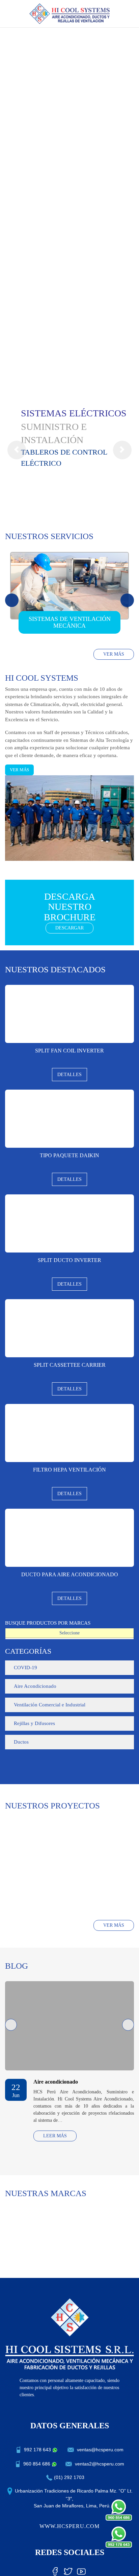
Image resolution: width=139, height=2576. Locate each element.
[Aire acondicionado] (69, 2026)
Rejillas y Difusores (34, 1723)
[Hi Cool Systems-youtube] (81, 2570)
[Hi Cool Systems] (70, 13)
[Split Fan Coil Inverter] (69, 1014)
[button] (17, 450)
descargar (69, 928)
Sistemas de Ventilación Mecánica (70, 622)
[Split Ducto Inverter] (69, 1223)
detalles (69, 1075)
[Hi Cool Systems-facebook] (55, 2570)
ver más (114, 654)
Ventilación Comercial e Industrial (50, 1705)
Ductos (21, 1742)
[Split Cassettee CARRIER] (69, 1328)
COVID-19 (25, 1668)
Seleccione (69, 1633)
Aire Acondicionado (35, 1686)
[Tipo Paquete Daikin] (69, 1119)
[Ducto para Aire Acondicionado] (69, 1538)
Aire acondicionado (56, 2082)
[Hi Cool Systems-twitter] (68, 2570)
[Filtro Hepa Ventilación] (69, 1433)
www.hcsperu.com (69, 2526)
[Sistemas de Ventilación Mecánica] (69, 586)
